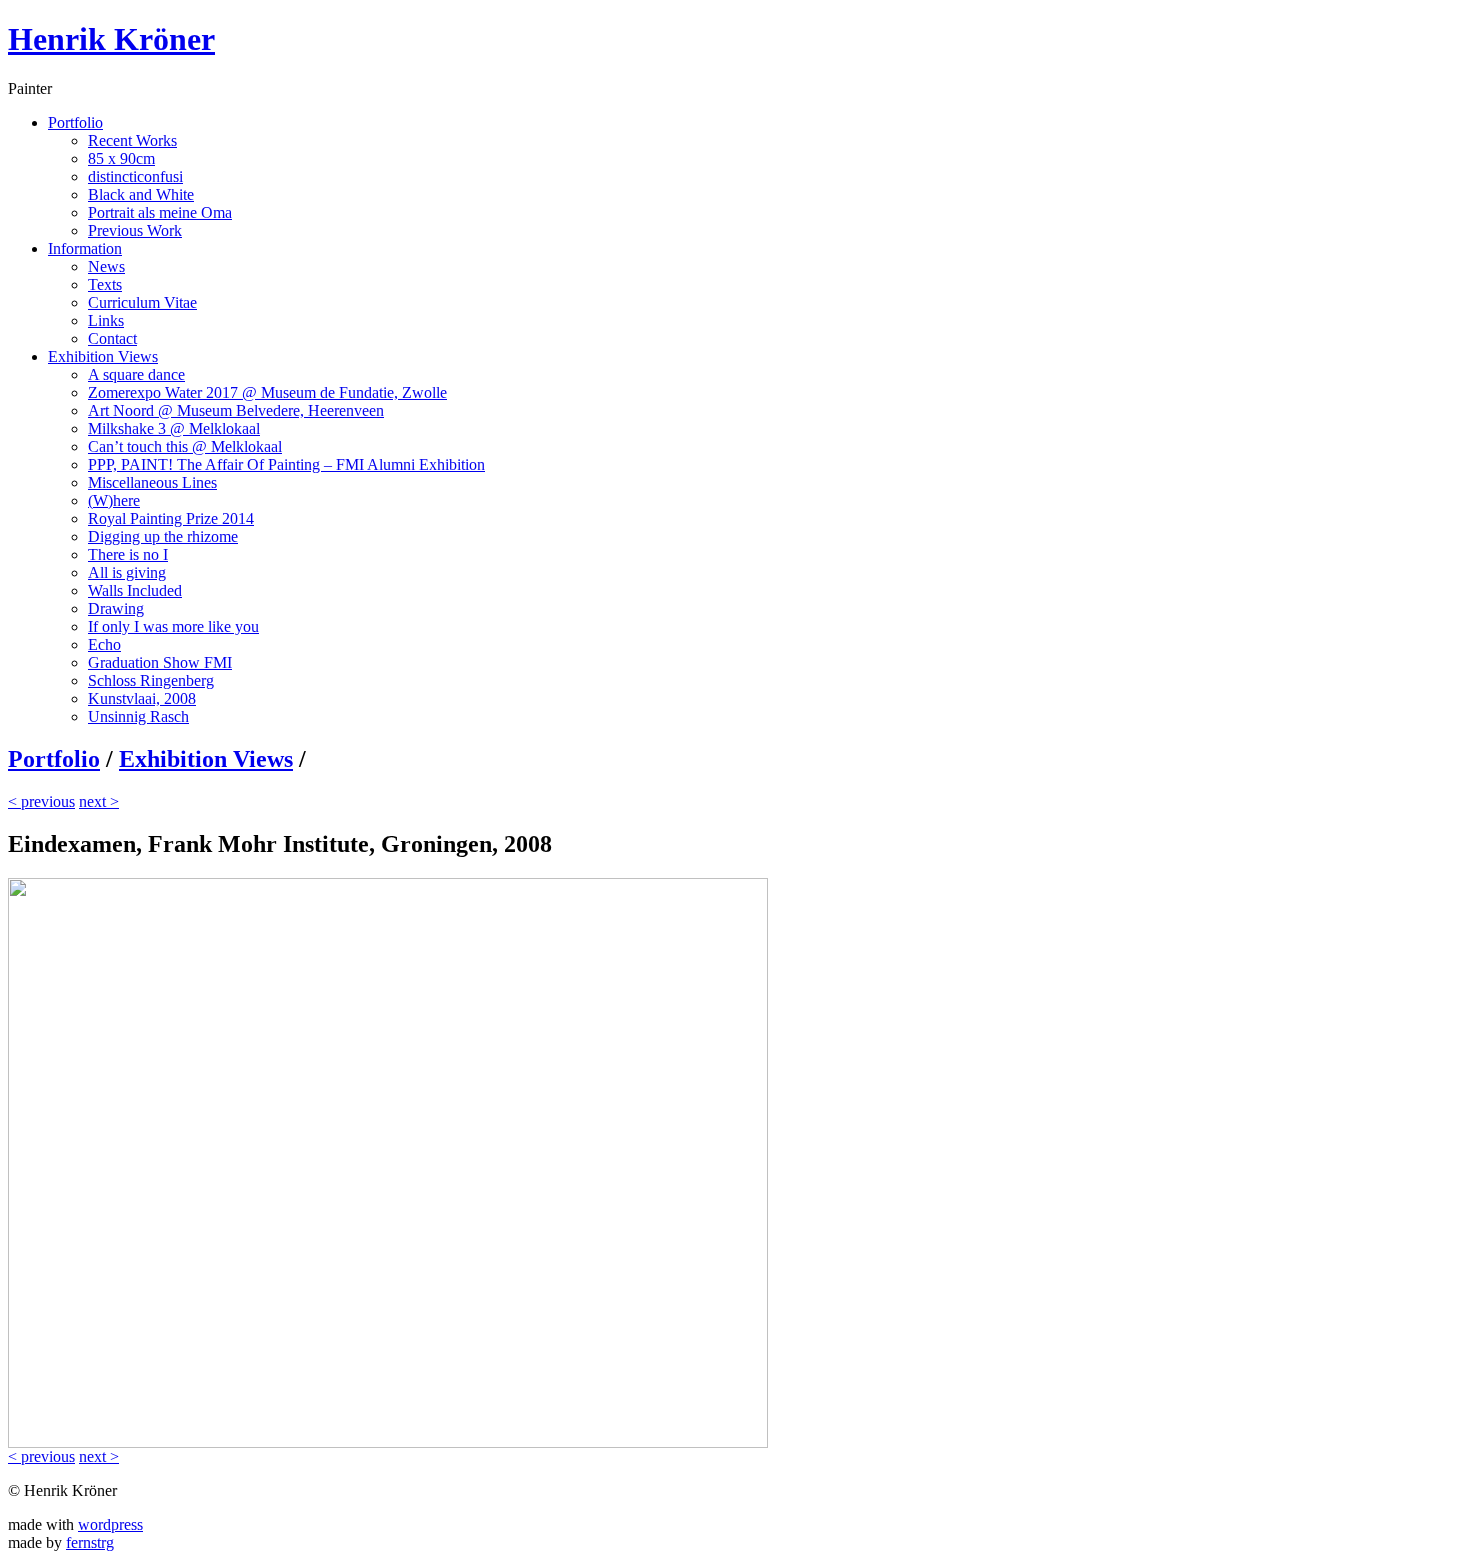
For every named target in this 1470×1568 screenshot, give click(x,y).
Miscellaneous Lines (152, 482)
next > (99, 801)
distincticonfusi (135, 176)
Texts (105, 284)
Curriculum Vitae (142, 302)
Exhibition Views (103, 356)
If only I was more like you (173, 626)
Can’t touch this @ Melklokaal (185, 446)
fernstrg (90, 1542)
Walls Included (135, 590)
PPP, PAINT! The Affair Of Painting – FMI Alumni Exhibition (286, 464)
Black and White (141, 194)
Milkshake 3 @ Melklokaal (174, 428)
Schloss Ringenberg (151, 680)
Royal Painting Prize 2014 (171, 518)
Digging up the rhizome (163, 536)
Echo (104, 644)
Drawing (116, 608)
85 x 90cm (121, 158)
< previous (41, 801)
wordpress (110, 1524)
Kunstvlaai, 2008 (142, 698)
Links (106, 320)
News (106, 266)
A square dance (136, 374)
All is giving (127, 572)
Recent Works (132, 140)
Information (85, 248)
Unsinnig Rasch (138, 716)
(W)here (114, 500)
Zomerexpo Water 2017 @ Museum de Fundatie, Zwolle (267, 392)
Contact (112, 338)
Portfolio (75, 122)
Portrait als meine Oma (160, 212)
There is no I (128, 554)
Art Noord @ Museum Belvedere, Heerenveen (236, 410)
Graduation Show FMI (160, 662)
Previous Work (135, 230)
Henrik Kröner (111, 39)
